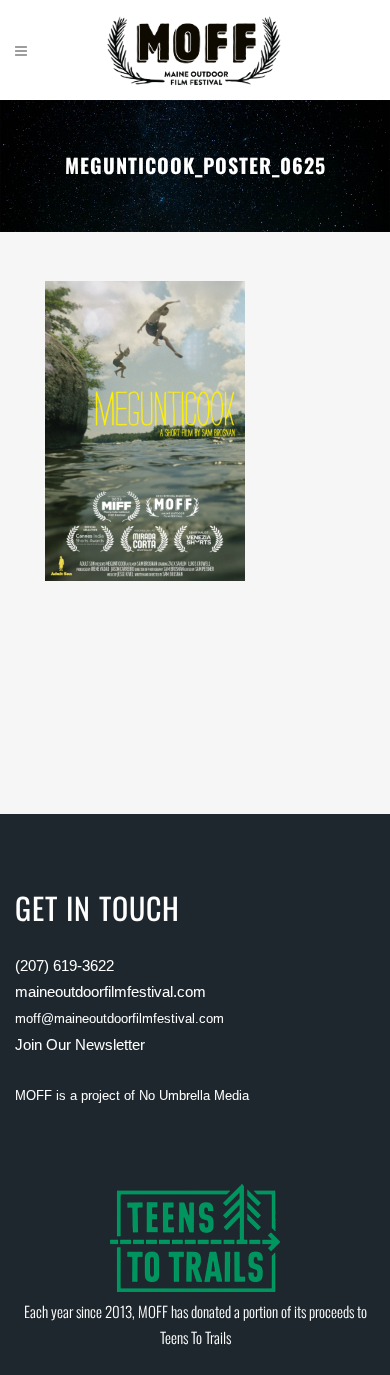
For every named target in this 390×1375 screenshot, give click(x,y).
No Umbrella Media (194, 1095)
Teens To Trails (195, 1337)
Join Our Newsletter (80, 1044)
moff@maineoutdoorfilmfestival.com (119, 1018)
